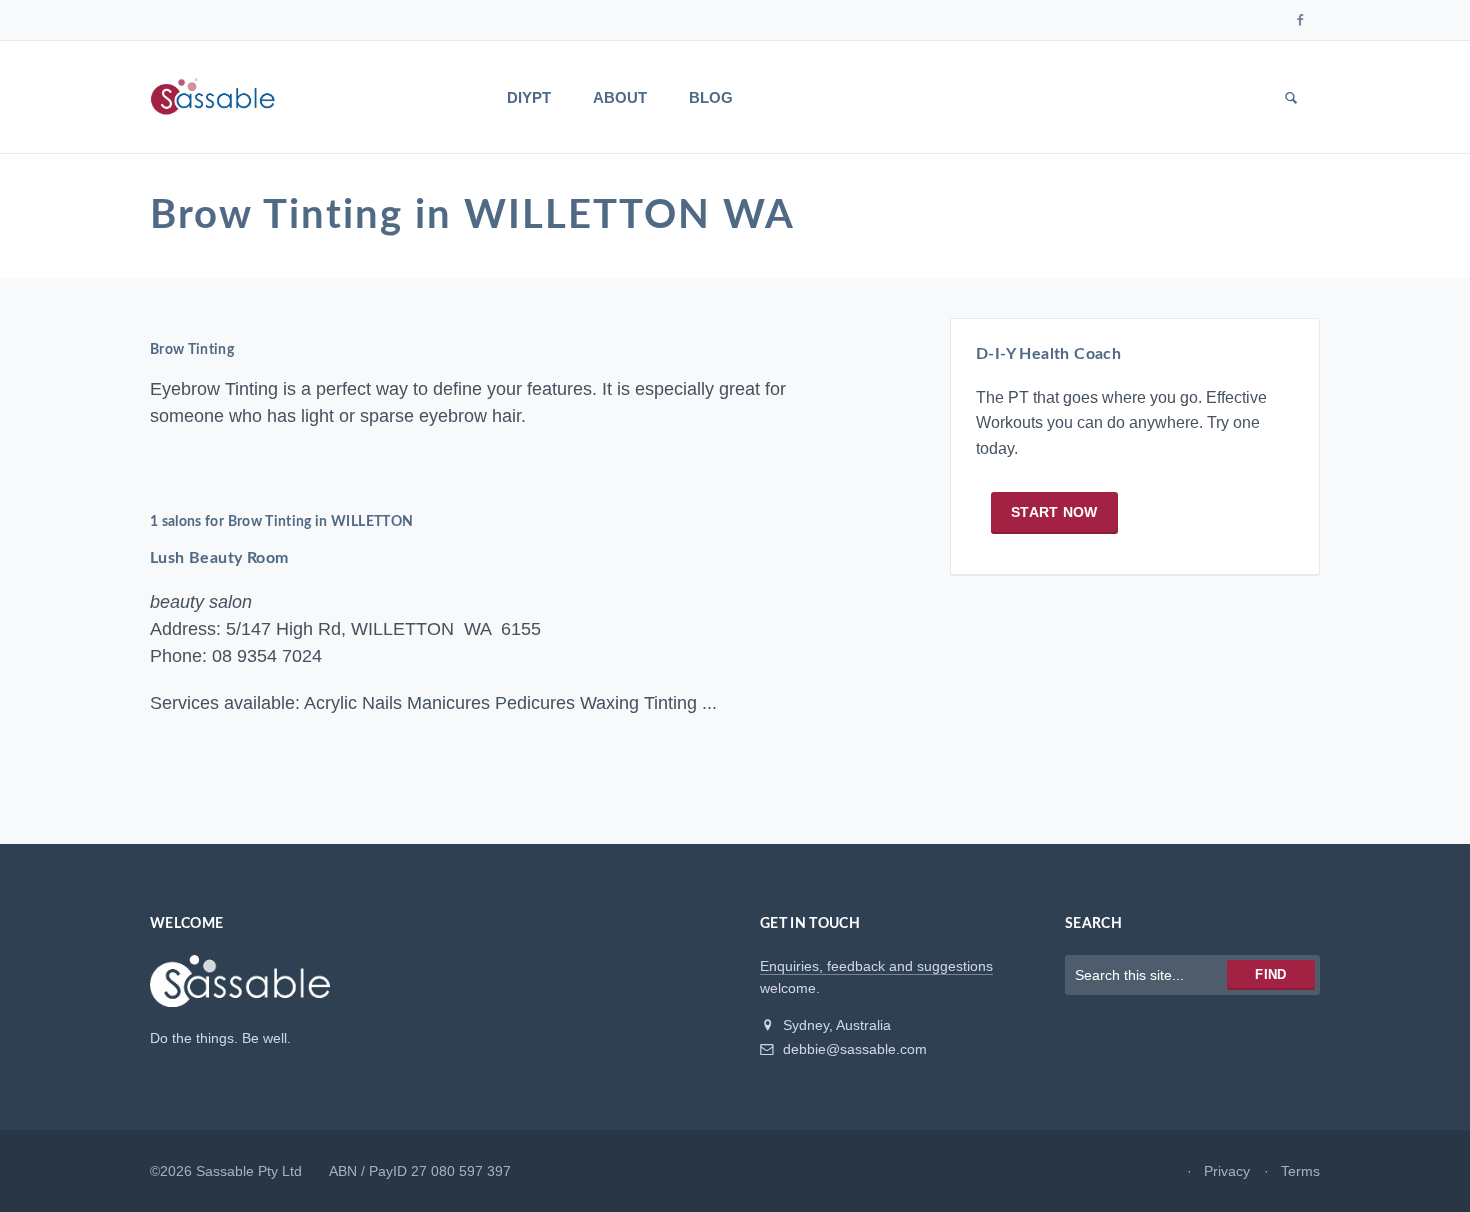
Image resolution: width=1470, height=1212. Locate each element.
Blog (711, 97)
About (620, 97)
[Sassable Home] (240, 990)
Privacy (1227, 1171)
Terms (1300, 1171)
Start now (1054, 512)
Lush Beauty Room (219, 558)
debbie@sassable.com (853, 1049)
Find (1270, 974)
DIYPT (529, 97)
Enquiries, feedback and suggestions (876, 966)
